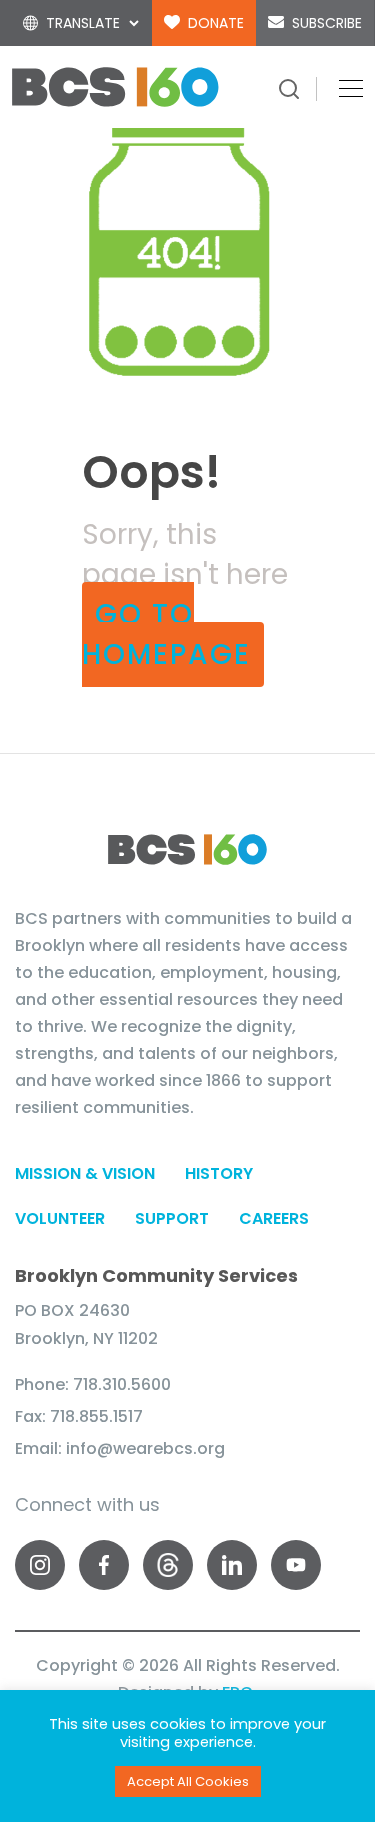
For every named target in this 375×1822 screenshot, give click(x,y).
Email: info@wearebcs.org (120, 1448)
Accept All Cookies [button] (188, 1781)
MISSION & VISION (85, 1173)
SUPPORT (172, 1218)
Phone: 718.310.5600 (93, 1384)
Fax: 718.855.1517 (79, 1416)
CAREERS (274, 1218)
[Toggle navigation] (345, 87)
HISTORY (219, 1173)
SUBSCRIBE (327, 23)
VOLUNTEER (60, 1218)
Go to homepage (166, 634)
